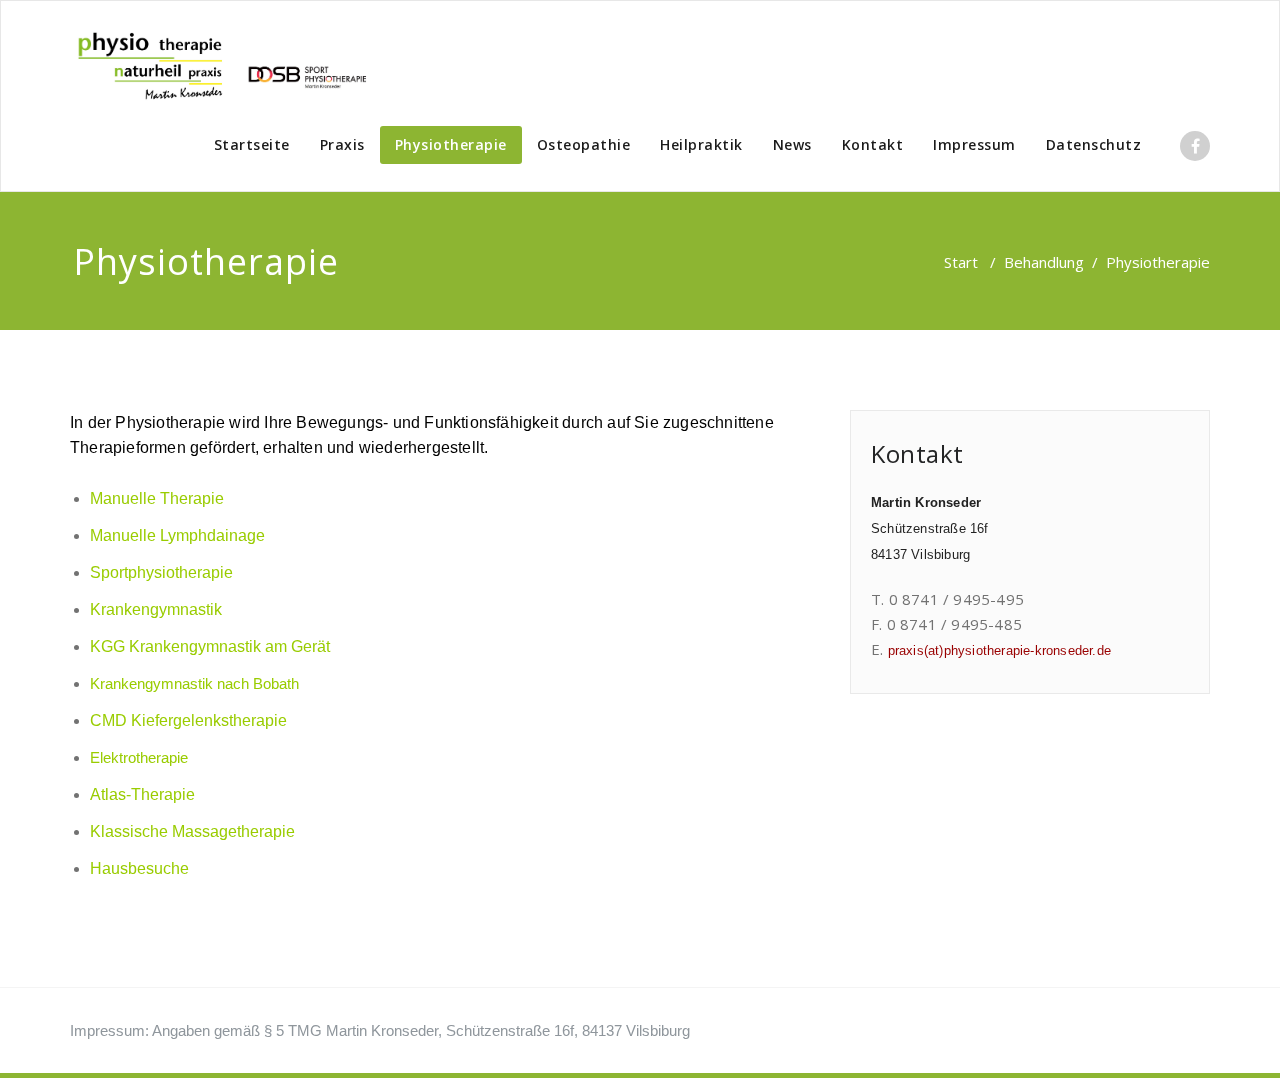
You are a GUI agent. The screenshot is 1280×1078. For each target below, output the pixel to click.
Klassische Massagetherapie (194, 831)
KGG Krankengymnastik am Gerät (210, 646)
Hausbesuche (139, 868)
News (792, 144)
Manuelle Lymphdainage (177, 535)
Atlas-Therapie (142, 794)
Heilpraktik (701, 144)
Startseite (252, 144)
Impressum (974, 144)
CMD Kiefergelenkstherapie (188, 720)
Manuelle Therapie (157, 498)
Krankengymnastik (156, 609)
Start (961, 262)
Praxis (342, 144)
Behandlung (1044, 262)
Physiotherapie (451, 144)
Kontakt (873, 144)
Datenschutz (1094, 144)
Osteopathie (584, 144)
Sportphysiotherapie (161, 572)
